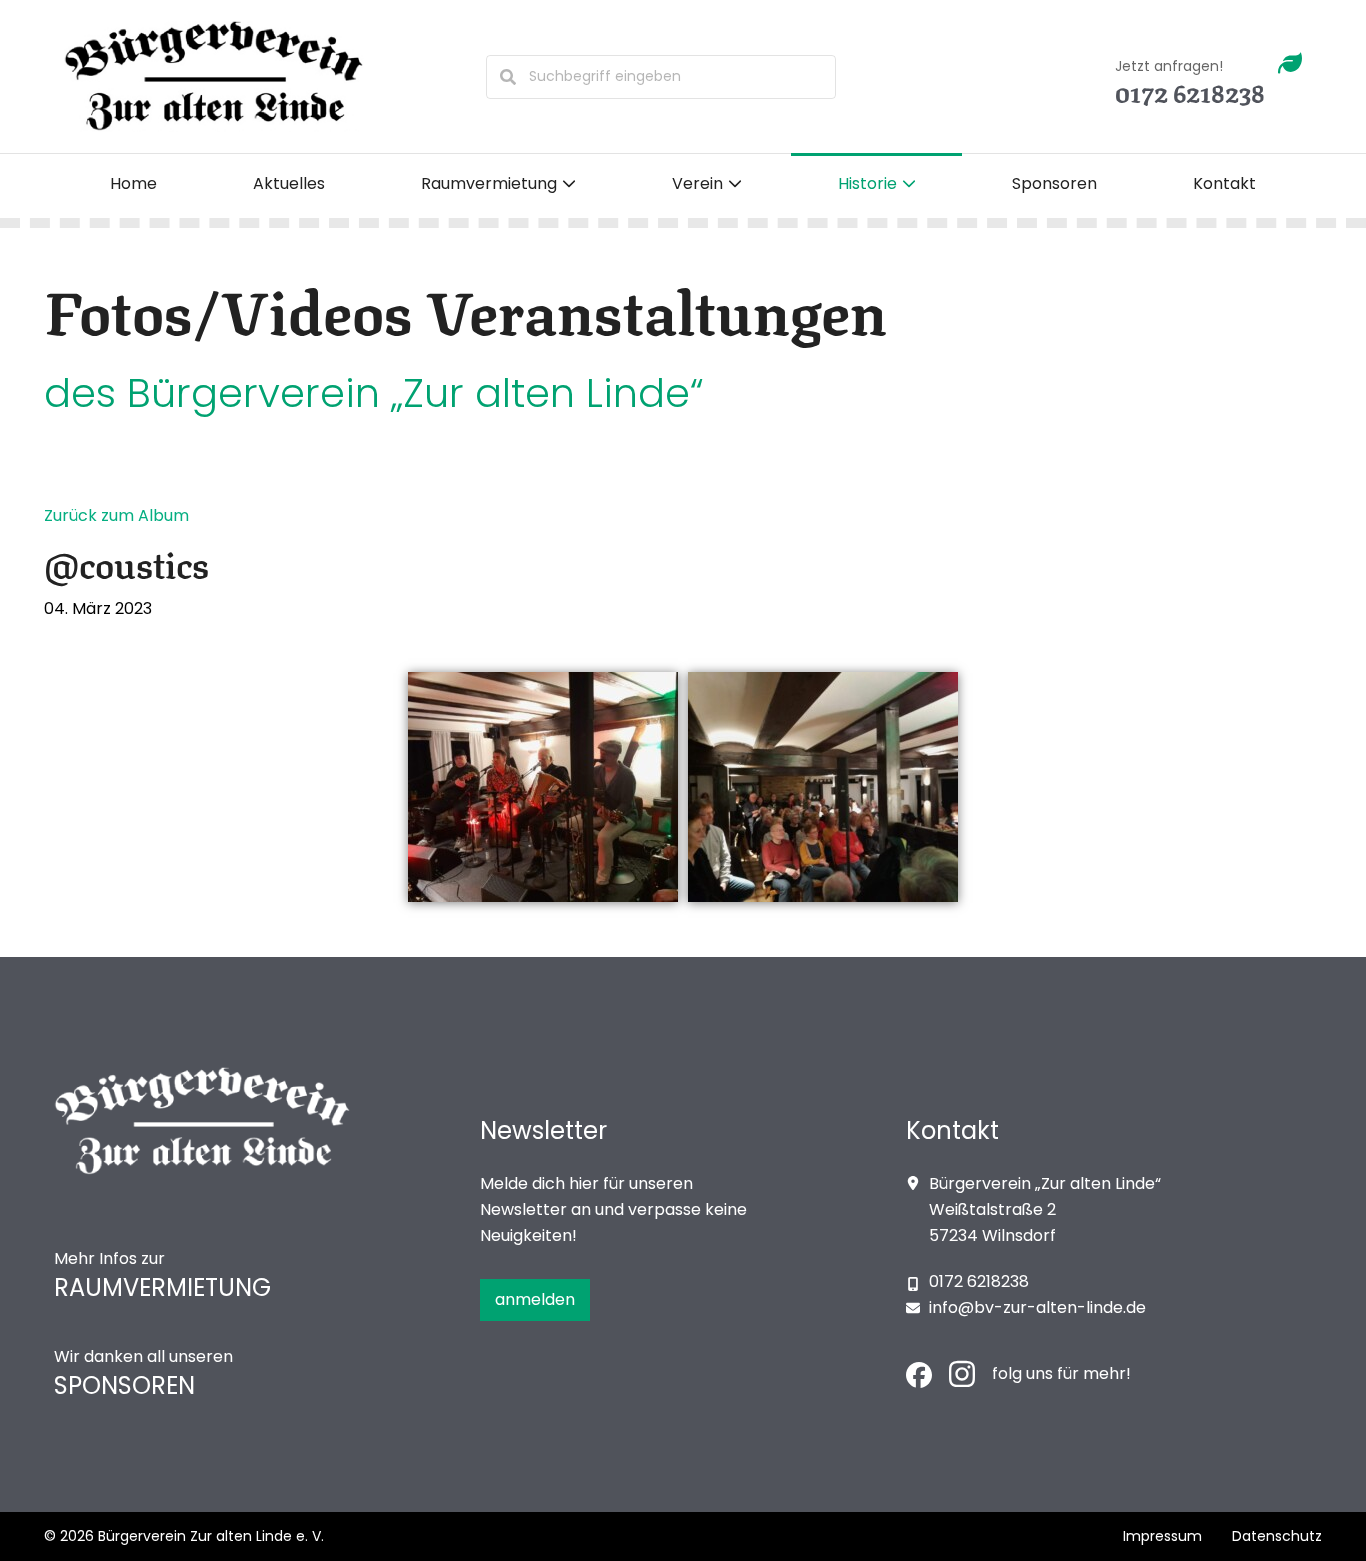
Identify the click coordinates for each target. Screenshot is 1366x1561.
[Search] (508, 77)
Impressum (1162, 1536)
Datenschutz (1277, 1536)
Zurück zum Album (116, 515)
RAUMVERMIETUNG (162, 1287)
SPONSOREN (124, 1385)
